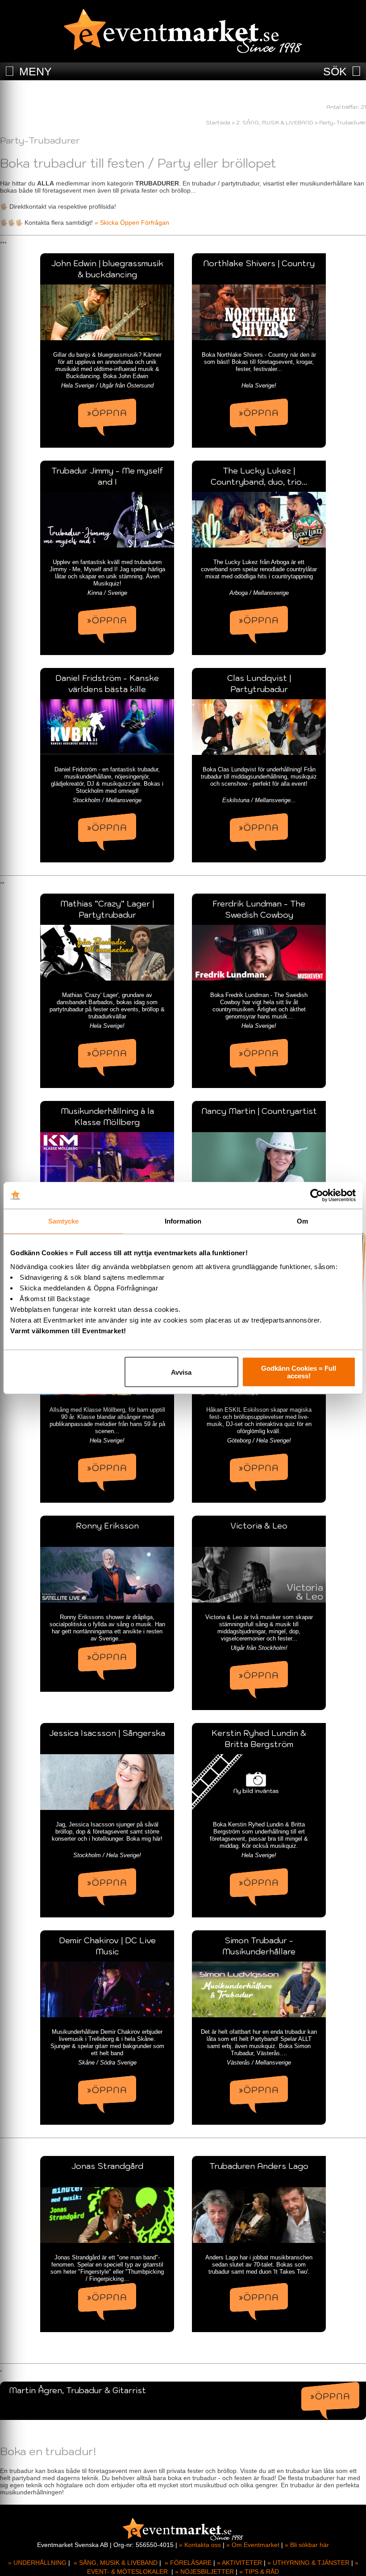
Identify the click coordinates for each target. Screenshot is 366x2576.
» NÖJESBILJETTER (204, 2572)
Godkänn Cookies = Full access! (299, 1372)
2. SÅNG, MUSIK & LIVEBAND (275, 122)
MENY (35, 71)
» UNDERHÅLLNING (37, 2563)
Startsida (218, 122)
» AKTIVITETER (239, 2563)
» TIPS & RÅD (259, 2572)
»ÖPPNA (107, 413)
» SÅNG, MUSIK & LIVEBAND (116, 2563)
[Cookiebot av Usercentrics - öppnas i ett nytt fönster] (317, 1195)
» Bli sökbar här (307, 2545)
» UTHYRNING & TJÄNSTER (308, 2563)
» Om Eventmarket (253, 2545)
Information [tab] (183, 1221)
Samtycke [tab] (64, 1221)
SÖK (335, 71)
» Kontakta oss (200, 2545)
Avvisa (181, 1372)
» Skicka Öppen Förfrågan (132, 223)
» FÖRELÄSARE (188, 2563)
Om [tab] (302, 1221)
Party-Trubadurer (343, 122)
